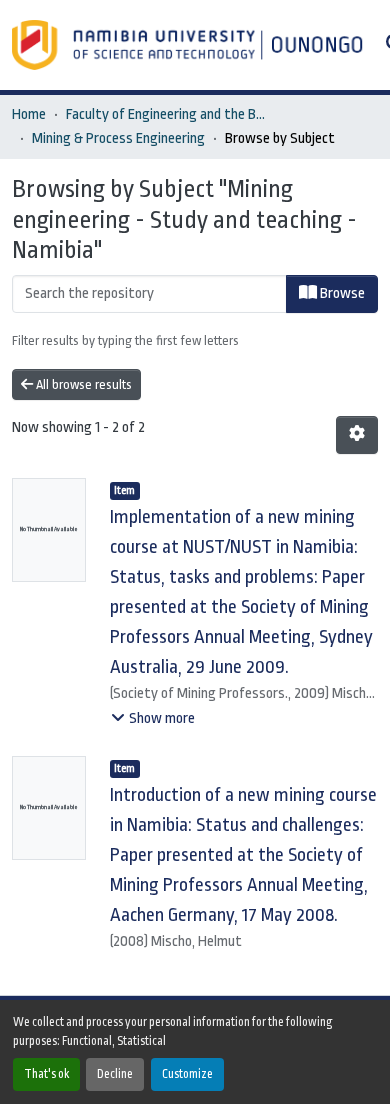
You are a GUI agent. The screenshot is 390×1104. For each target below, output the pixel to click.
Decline (115, 1074)
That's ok (46, 1074)
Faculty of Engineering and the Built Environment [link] (166, 114)
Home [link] (29, 114)
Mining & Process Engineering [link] (118, 138)
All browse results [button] (82, 384)
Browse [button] (341, 293)
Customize (187, 1074)
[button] (189, 45)
